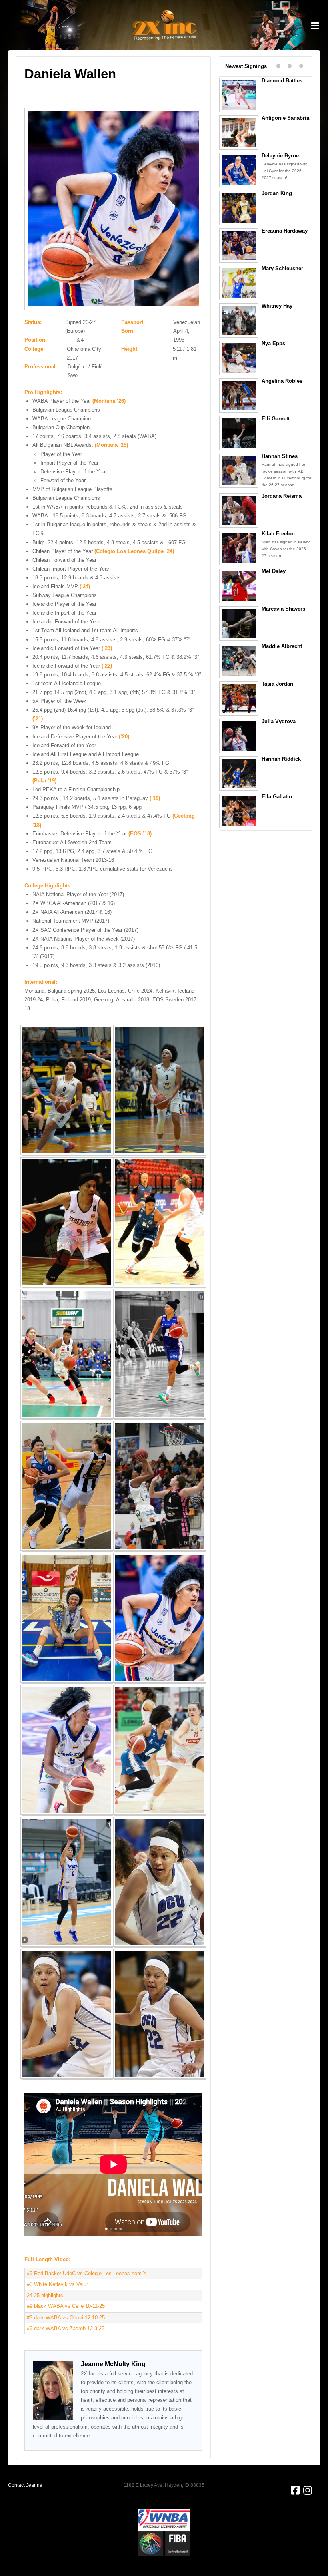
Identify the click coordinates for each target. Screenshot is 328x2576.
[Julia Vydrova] (240, 736)
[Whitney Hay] (240, 320)
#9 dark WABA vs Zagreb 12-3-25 (66, 2328)
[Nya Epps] (240, 358)
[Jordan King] (240, 207)
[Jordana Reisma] (240, 510)
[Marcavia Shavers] (240, 623)
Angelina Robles (282, 381)
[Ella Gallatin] (240, 811)
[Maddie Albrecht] (240, 660)
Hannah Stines (280, 456)
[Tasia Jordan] (240, 698)
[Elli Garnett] (240, 433)
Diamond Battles (282, 81)
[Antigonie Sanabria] (240, 132)
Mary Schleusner (282, 268)
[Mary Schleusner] (240, 282)
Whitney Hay (277, 306)
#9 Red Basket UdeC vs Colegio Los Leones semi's (87, 2273)
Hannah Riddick (281, 759)
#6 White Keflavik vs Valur (57, 2284)
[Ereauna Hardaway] (240, 245)
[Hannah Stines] (240, 470)
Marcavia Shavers (283, 609)
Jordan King (277, 193)
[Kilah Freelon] (240, 548)
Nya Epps (273, 343)
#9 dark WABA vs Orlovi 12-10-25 (66, 2318)
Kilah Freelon (278, 534)
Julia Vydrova (279, 721)
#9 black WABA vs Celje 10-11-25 (66, 2306)
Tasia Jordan (277, 684)
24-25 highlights (45, 2295)
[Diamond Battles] (240, 95)
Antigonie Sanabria (285, 118)
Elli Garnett (276, 419)
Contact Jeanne (25, 2485)
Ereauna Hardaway (285, 231)
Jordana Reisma (282, 496)
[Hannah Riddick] (240, 773)
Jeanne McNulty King (113, 2364)
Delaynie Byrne (280, 156)
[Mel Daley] (240, 585)
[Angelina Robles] (240, 395)
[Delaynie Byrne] (240, 170)
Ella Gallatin (277, 797)
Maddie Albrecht (282, 646)
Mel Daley (274, 571)
